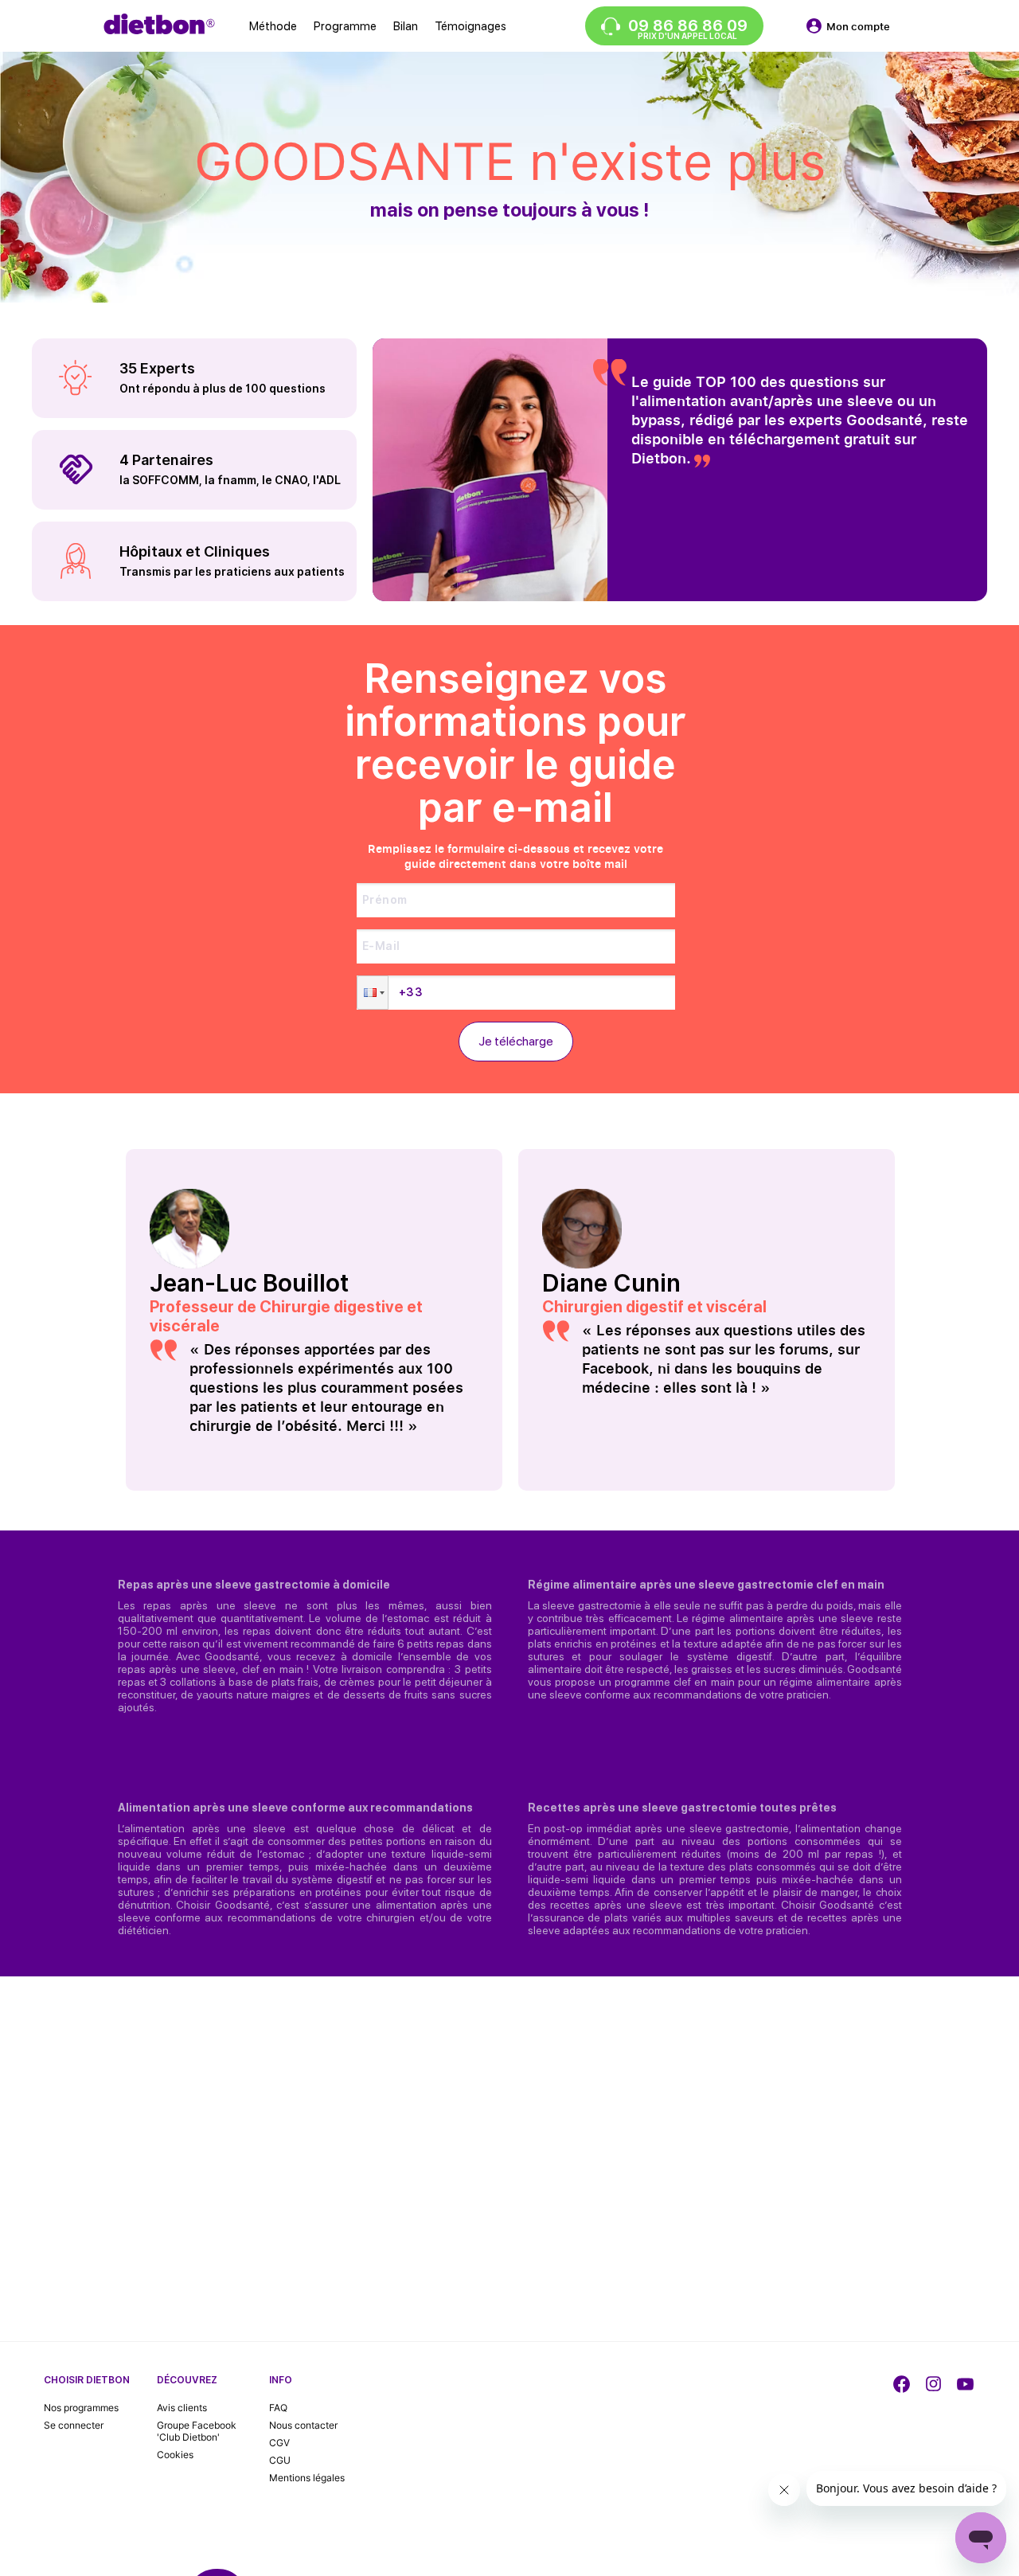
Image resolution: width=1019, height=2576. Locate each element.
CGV (279, 2443)
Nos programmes (81, 2408)
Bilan (406, 26)
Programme (345, 26)
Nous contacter (303, 2425)
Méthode (273, 26)
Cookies (175, 2455)
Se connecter (74, 2425)
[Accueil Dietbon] (159, 24)
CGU (280, 2460)
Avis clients (182, 2408)
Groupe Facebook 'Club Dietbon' (197, 2431)
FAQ (278, 2408)
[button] (373, 993)
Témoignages (470, 26)
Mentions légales (307, 2478)
